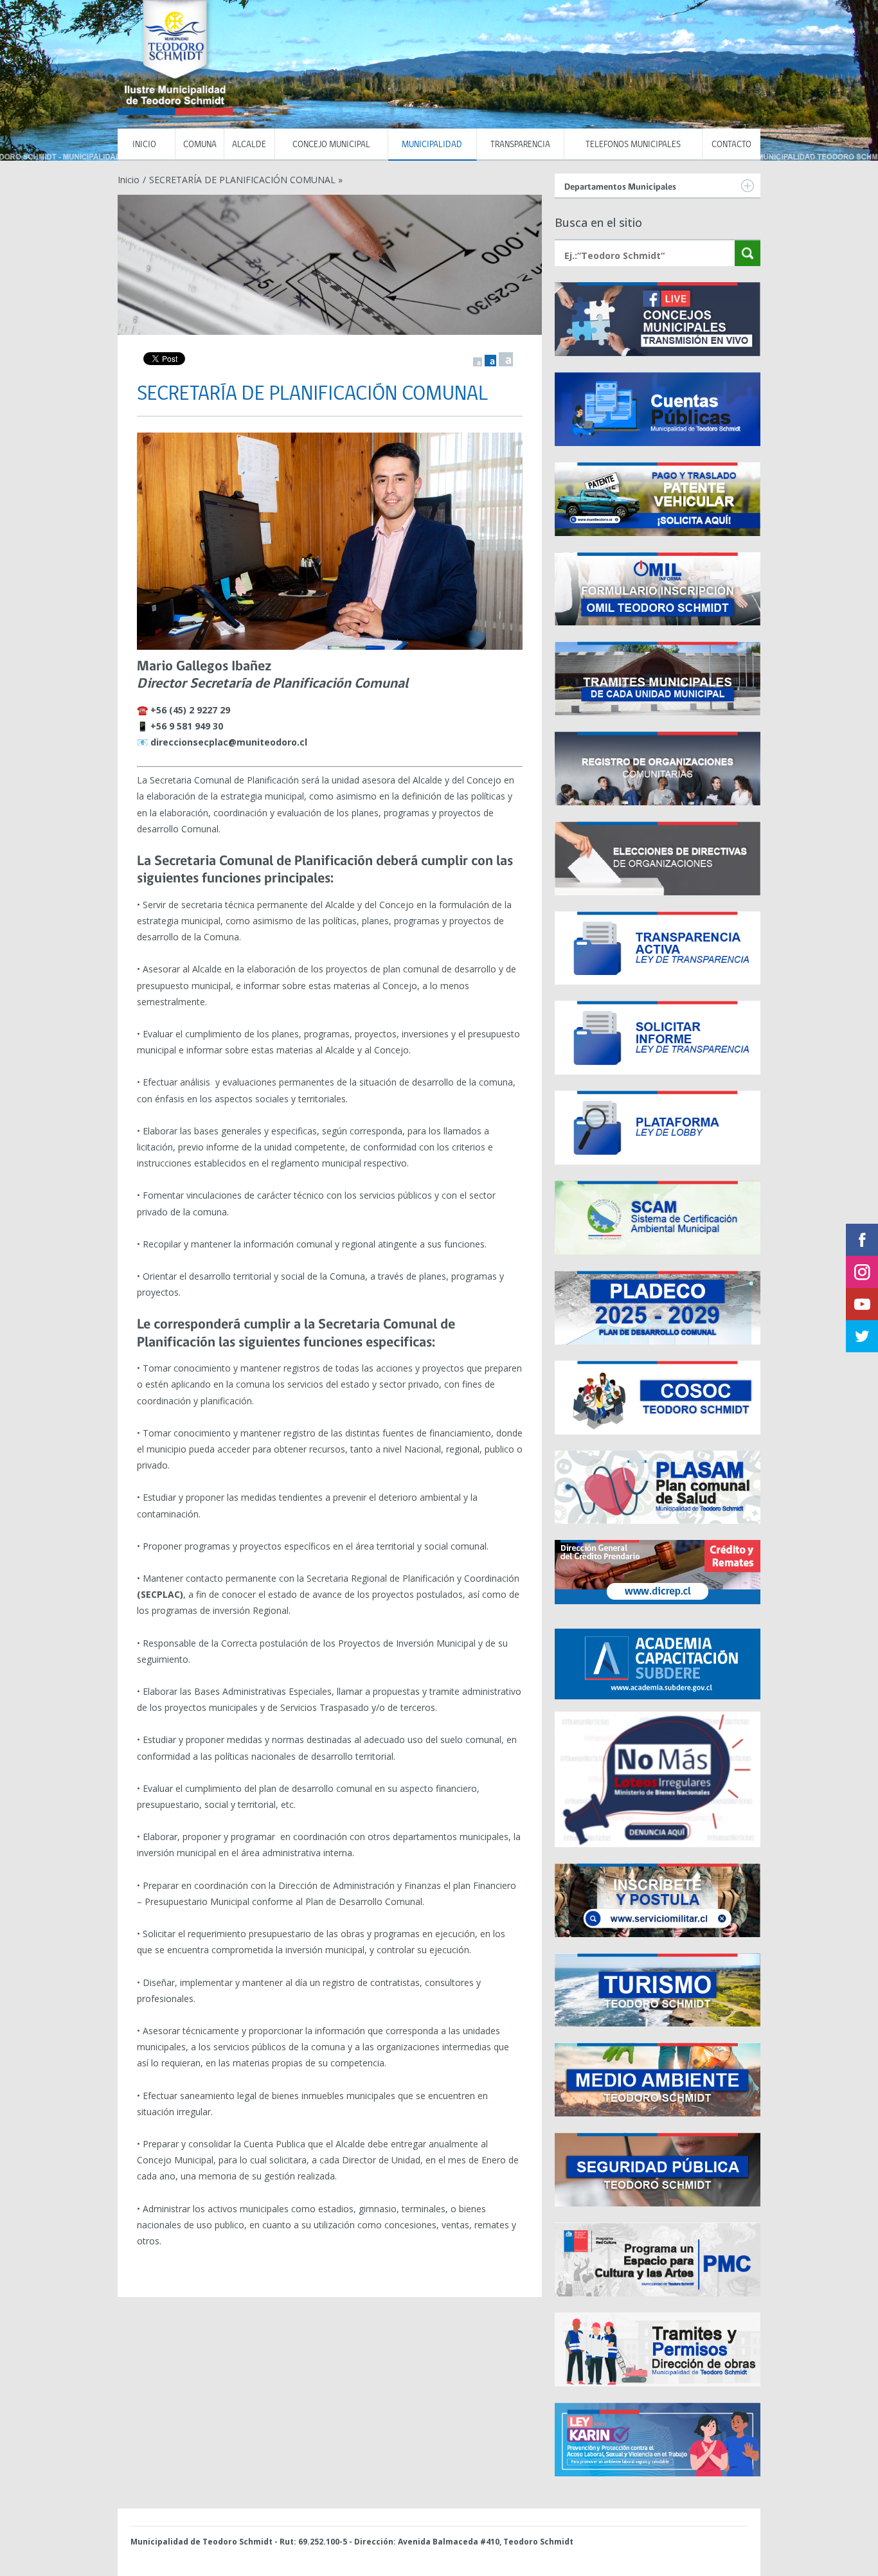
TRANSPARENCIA (520, 145)
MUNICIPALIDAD (432, 145)
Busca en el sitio (598, 222)
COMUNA (200, 145)
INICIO (146, 145)
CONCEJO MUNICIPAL (331, 145)
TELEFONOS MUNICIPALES (633, 145)
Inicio (129, 180)
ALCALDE (249, 145)
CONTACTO (731, 145)
